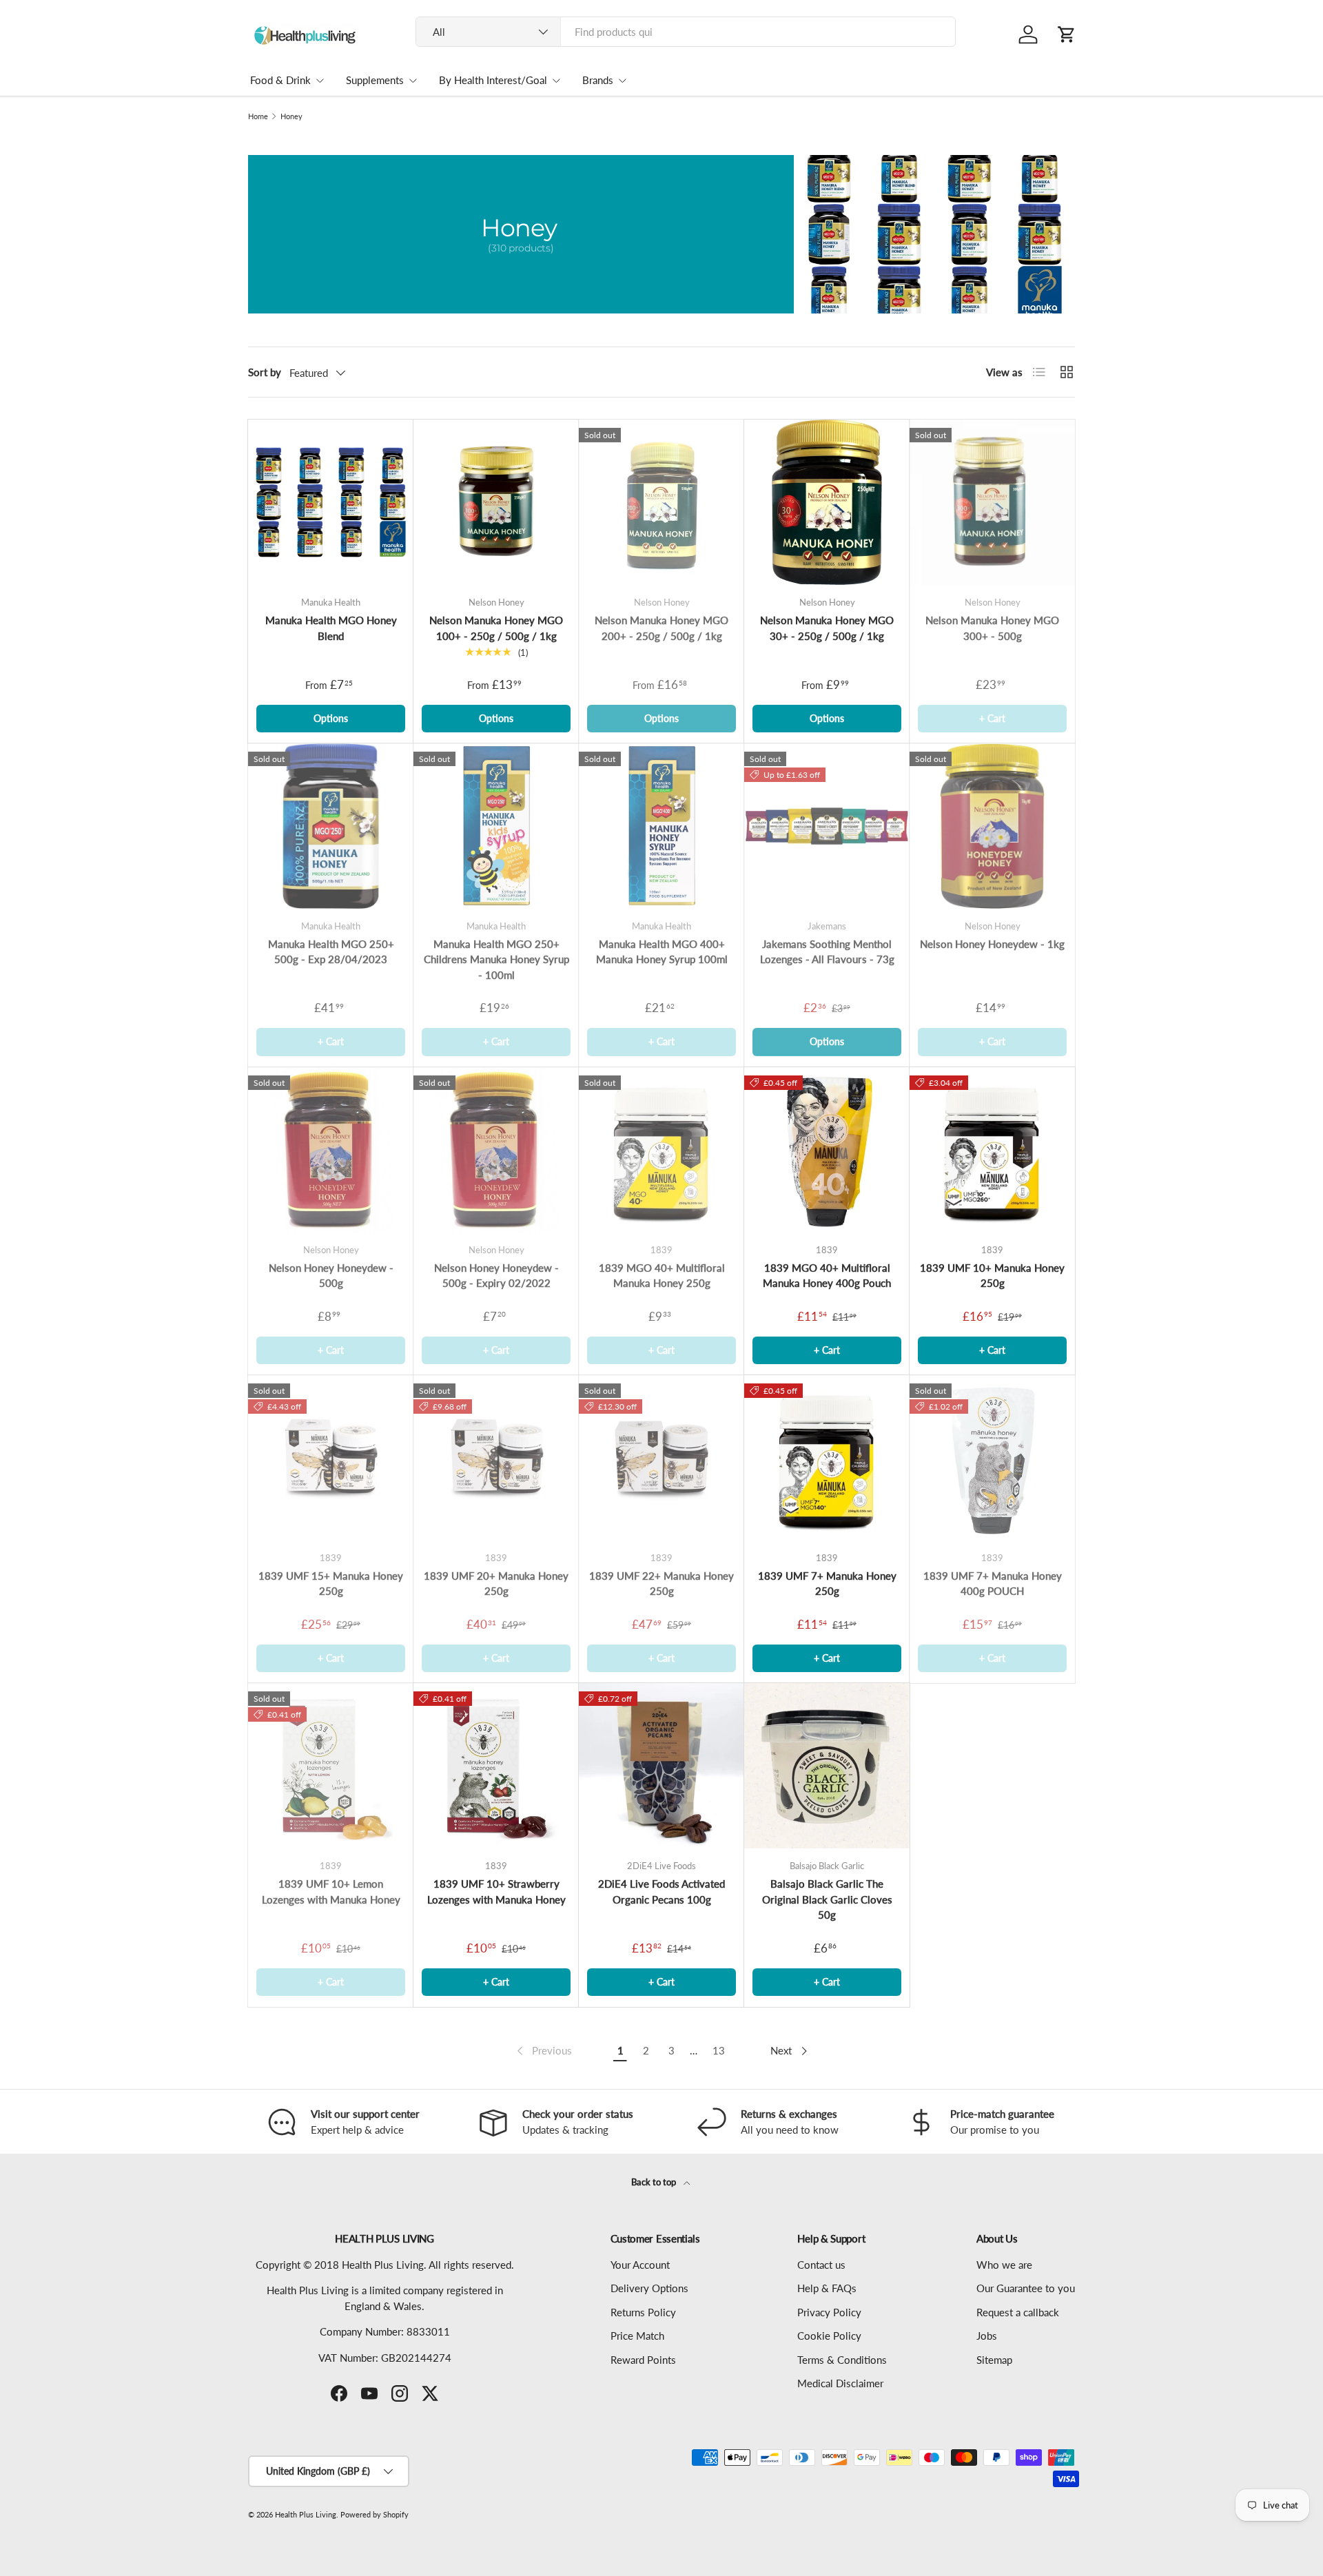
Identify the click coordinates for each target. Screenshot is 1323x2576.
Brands (598, 80)
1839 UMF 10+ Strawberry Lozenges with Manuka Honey (496, 1892)
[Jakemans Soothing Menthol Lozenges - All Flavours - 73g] (827, 826)
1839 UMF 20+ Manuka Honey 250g (496, 1584)
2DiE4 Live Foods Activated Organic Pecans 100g (661, 1892)
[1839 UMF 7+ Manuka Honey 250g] (827, 1458)
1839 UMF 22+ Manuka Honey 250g (661, 1584)
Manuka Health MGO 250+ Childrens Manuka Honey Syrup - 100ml (496, 959)
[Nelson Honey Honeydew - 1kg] (992, 826)
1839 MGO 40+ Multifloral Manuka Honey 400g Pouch (827, 1276)
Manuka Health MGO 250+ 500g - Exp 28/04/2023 (331, 952)
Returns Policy (643, 2312)
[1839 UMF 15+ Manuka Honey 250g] (331, 1458)
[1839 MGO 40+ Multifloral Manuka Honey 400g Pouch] (827, 1150)
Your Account (640, 2265)
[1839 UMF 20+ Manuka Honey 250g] (496, 1458)
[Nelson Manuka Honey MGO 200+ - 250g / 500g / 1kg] (661, 502)
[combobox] (686, 32)
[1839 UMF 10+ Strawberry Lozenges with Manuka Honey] (496, 1766)
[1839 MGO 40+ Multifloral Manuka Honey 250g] (661, 1150)
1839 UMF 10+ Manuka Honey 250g (992, 1276)
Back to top (655, 2182)
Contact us (821, 2265)
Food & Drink (280, 80)
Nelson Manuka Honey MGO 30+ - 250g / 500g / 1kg (827, 628)
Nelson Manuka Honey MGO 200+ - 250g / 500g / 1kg (661, 628)
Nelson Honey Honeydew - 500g (331, 1276)
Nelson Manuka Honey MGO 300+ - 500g (992, 628)
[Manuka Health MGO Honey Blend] (331, 502)
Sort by (265, 372)
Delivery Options (649, 2288)
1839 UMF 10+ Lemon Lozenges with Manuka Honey (331, 1892)
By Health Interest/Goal (493, 80)
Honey (291, 116)
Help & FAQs (827, 2288)
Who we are (1004, 2265)
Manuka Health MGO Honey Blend (331, 628)
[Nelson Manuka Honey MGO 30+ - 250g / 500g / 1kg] (827, 502)
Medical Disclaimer (840, 2383)
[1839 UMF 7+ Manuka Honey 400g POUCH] (992, 1458)
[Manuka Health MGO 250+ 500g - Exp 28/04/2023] (331, 826)
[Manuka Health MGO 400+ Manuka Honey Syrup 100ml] (661, 826)
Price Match (637, 2336)
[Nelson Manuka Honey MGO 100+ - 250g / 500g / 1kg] (496, 502)
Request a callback (1018, 2312)
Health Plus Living (306, 2514)
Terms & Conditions (842, 2360)
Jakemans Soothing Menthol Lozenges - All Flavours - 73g (827, 952)
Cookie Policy (829, 2336)
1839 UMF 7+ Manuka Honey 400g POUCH (993, 1584)
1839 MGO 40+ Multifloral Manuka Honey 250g (662, 1276)
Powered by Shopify (375, 2514)
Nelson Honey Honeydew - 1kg (992, 944)
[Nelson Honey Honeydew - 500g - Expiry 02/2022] (496, 1150)
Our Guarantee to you (1026, 2288)
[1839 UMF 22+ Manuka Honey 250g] (661, 1458)
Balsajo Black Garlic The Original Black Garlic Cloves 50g (827, 1899)
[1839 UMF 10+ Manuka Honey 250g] (992, 1150)
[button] (1067, 34)
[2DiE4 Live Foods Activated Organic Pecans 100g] (661, 1766)
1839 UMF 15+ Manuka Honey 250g (331, 1584)
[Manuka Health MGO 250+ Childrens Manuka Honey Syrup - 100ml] (496, 826)
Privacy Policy (829, 2312)
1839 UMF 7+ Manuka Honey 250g (827, 1584)
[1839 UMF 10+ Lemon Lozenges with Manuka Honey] (331, 1766)
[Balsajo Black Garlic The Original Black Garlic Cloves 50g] (827, 1766)
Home (258, 116)
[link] (543, 2051)
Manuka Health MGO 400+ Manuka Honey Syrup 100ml (662, 952)
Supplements (375, 80)
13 (719, 2050)
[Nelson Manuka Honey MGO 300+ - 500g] (992, 502)
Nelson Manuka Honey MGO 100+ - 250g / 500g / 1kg (496, 628)
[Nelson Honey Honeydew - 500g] (331, 1150)
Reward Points (643, 2360)
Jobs (987, 2336)
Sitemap (994, 2360)
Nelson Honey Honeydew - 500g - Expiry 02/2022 (496, 1276)
